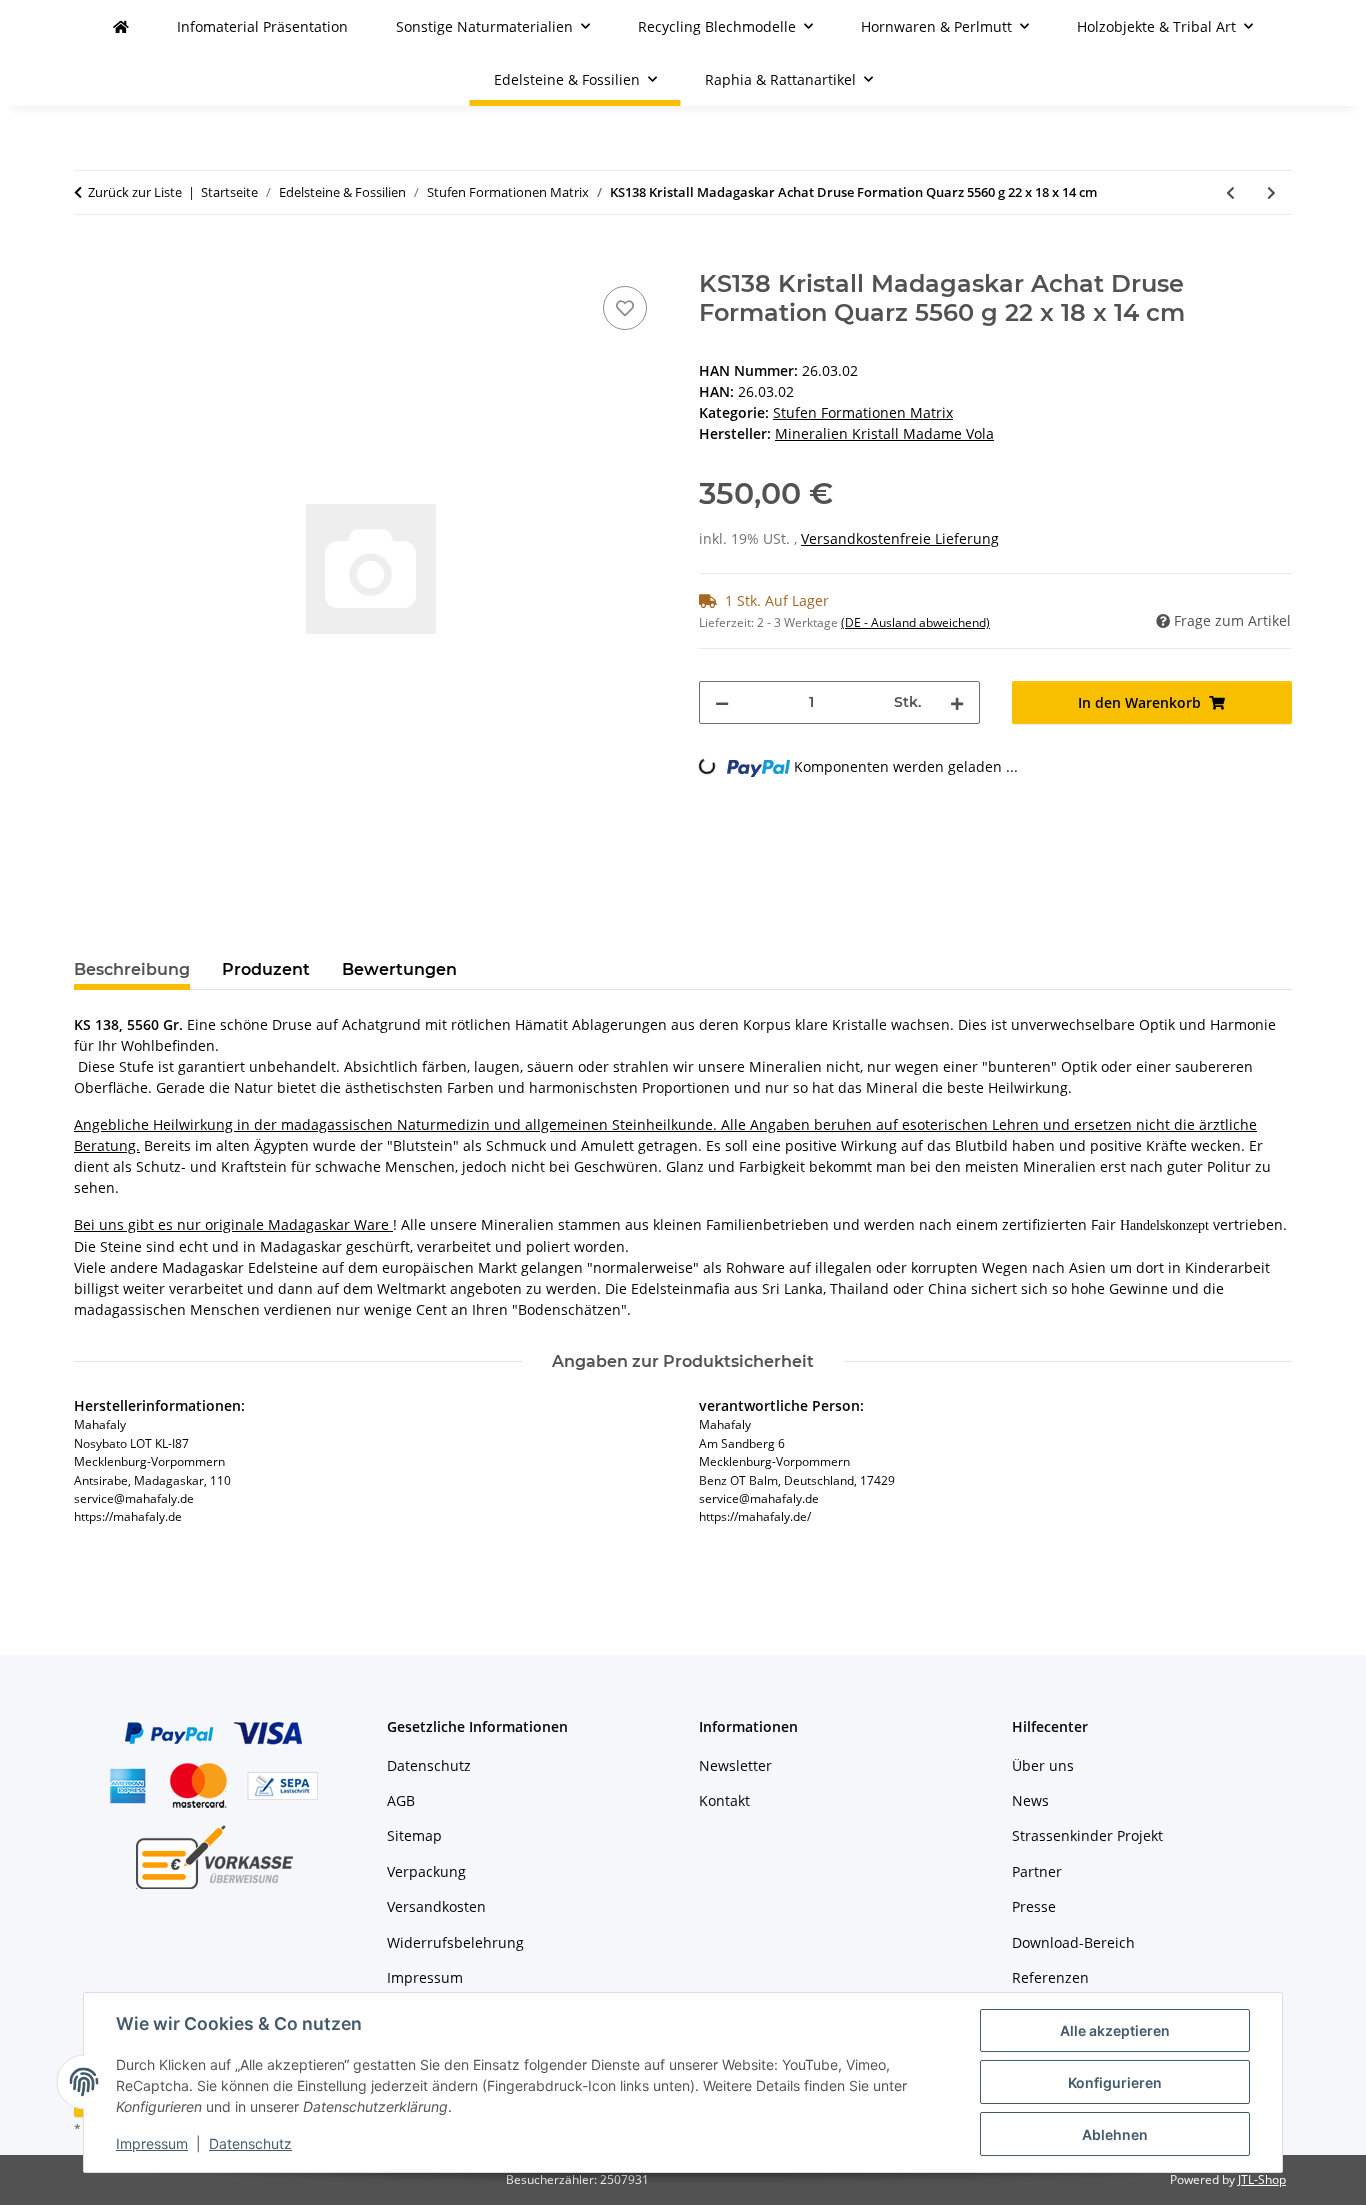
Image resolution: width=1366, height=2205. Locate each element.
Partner (1037, 1871)
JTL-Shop (1262, 2179)
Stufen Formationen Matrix (863, 412)
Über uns (1043, 1765)
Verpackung (426, 1871)
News (1030, 1800)
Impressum (152, 2143)
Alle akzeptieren (1115, 2030)
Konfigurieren (1115, 2082)
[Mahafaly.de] (121, 26)
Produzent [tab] (266, 969)
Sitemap (414, 1835)
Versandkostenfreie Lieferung (900, 538)
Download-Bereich (1073, 1942)
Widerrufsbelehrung (455, 1942)
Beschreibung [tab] (132, 969)
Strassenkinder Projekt (1087, 1835)
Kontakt (724, 1800)
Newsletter (735, 1765)
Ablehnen (1115, 2134)
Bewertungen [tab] (399, 969)
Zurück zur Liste (135, 192)
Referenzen (1050, 1977)
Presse (1034, 1906)
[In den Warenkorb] (90, 259)
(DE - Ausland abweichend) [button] (915, 622)
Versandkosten (436, 1906)
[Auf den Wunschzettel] (625, 308)
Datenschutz (250, 2143)
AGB (401, 1800)
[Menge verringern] (722, 702)
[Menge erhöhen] (957, 702)
